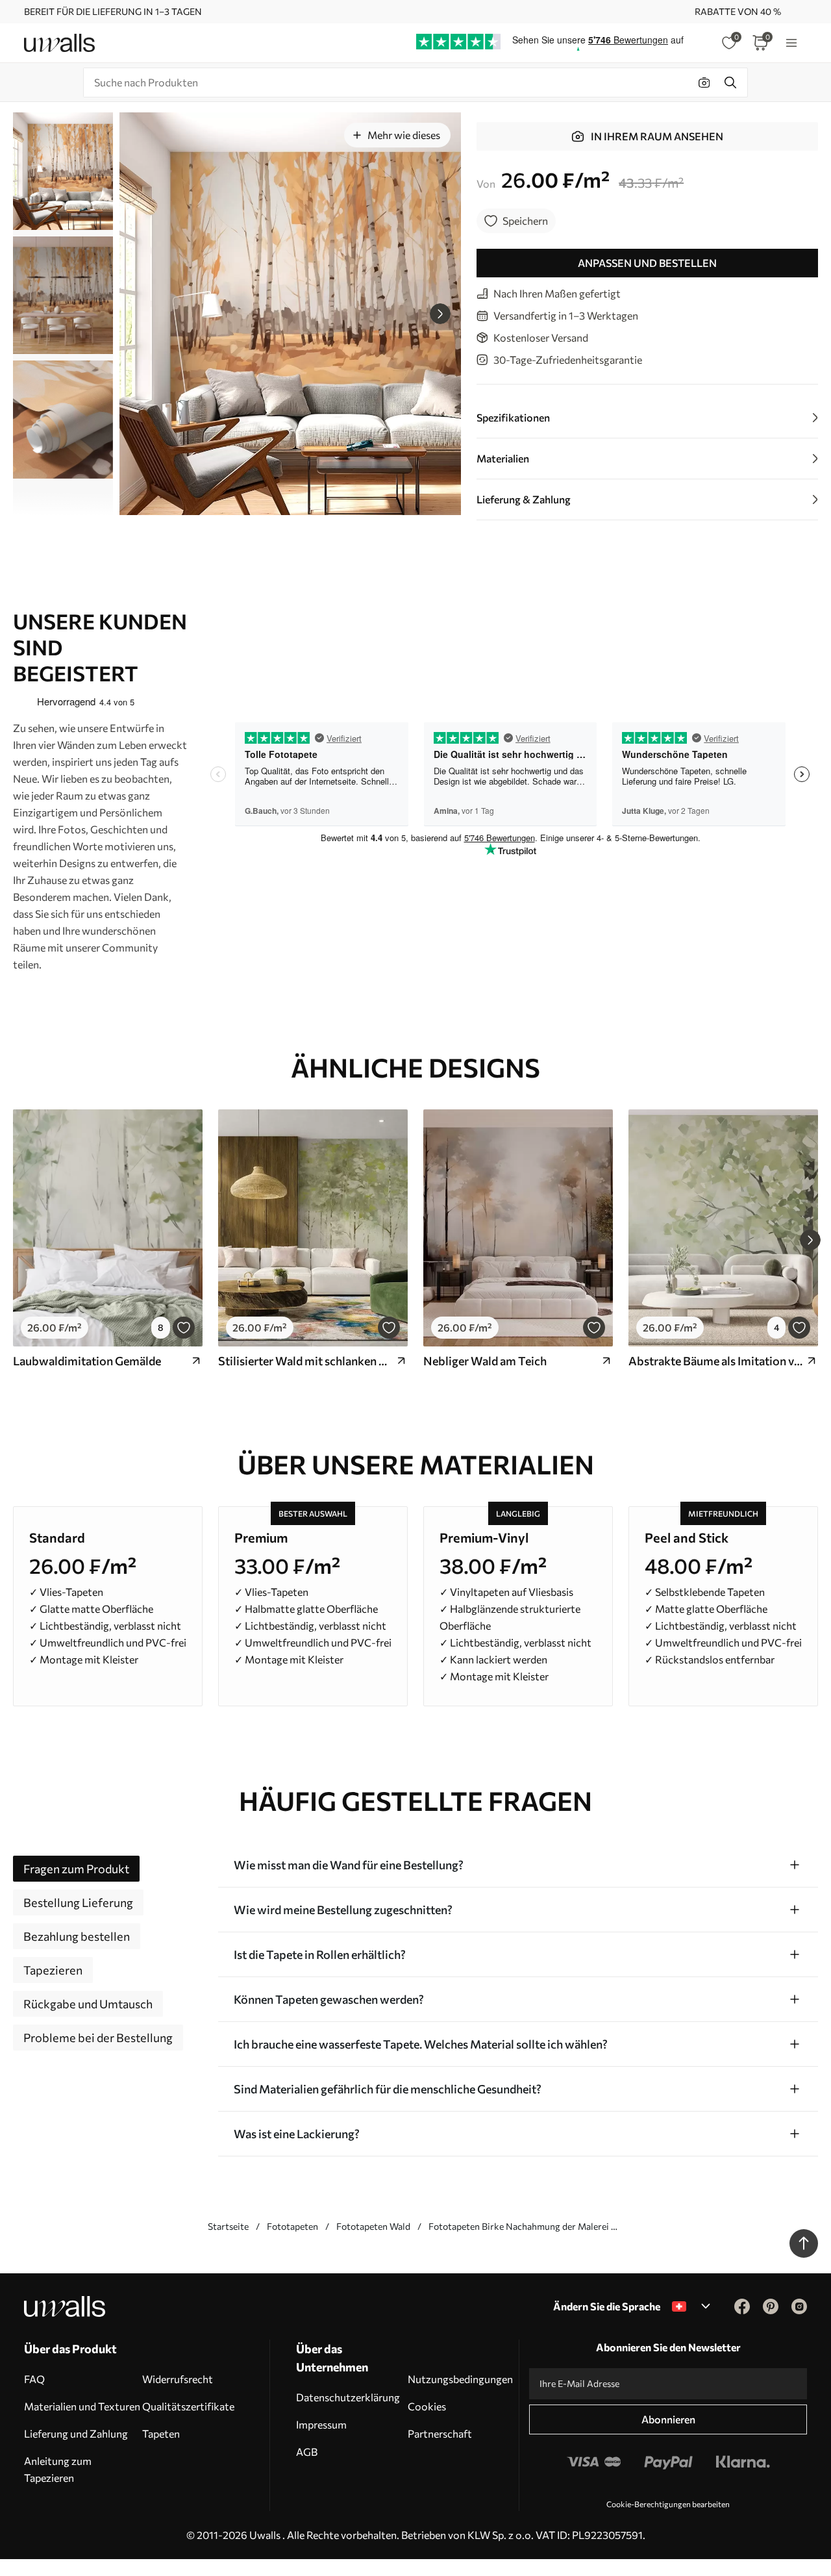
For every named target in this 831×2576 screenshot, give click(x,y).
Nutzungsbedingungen (460, 2379)
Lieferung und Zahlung (76, 2433)
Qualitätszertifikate (188, 2406)
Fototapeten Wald (373, 2226)
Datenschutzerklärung (348, 2397)
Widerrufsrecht (178, 2379)
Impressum (321, 2424)
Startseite (228, 2226)
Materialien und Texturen (82, 2406)
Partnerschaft (440, 2433)
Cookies (427, 2406)
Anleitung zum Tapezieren (58, 2469)
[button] (440, 314)
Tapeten (161, 2433)
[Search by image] (704, 82)
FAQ (34, 2379)
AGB (307, 2452)
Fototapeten (292, 2226)
